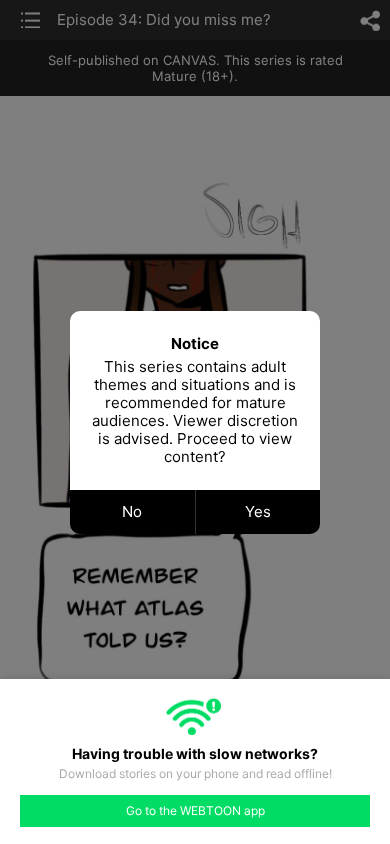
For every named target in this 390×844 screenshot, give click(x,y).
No (132, 511)
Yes (258, 511)
